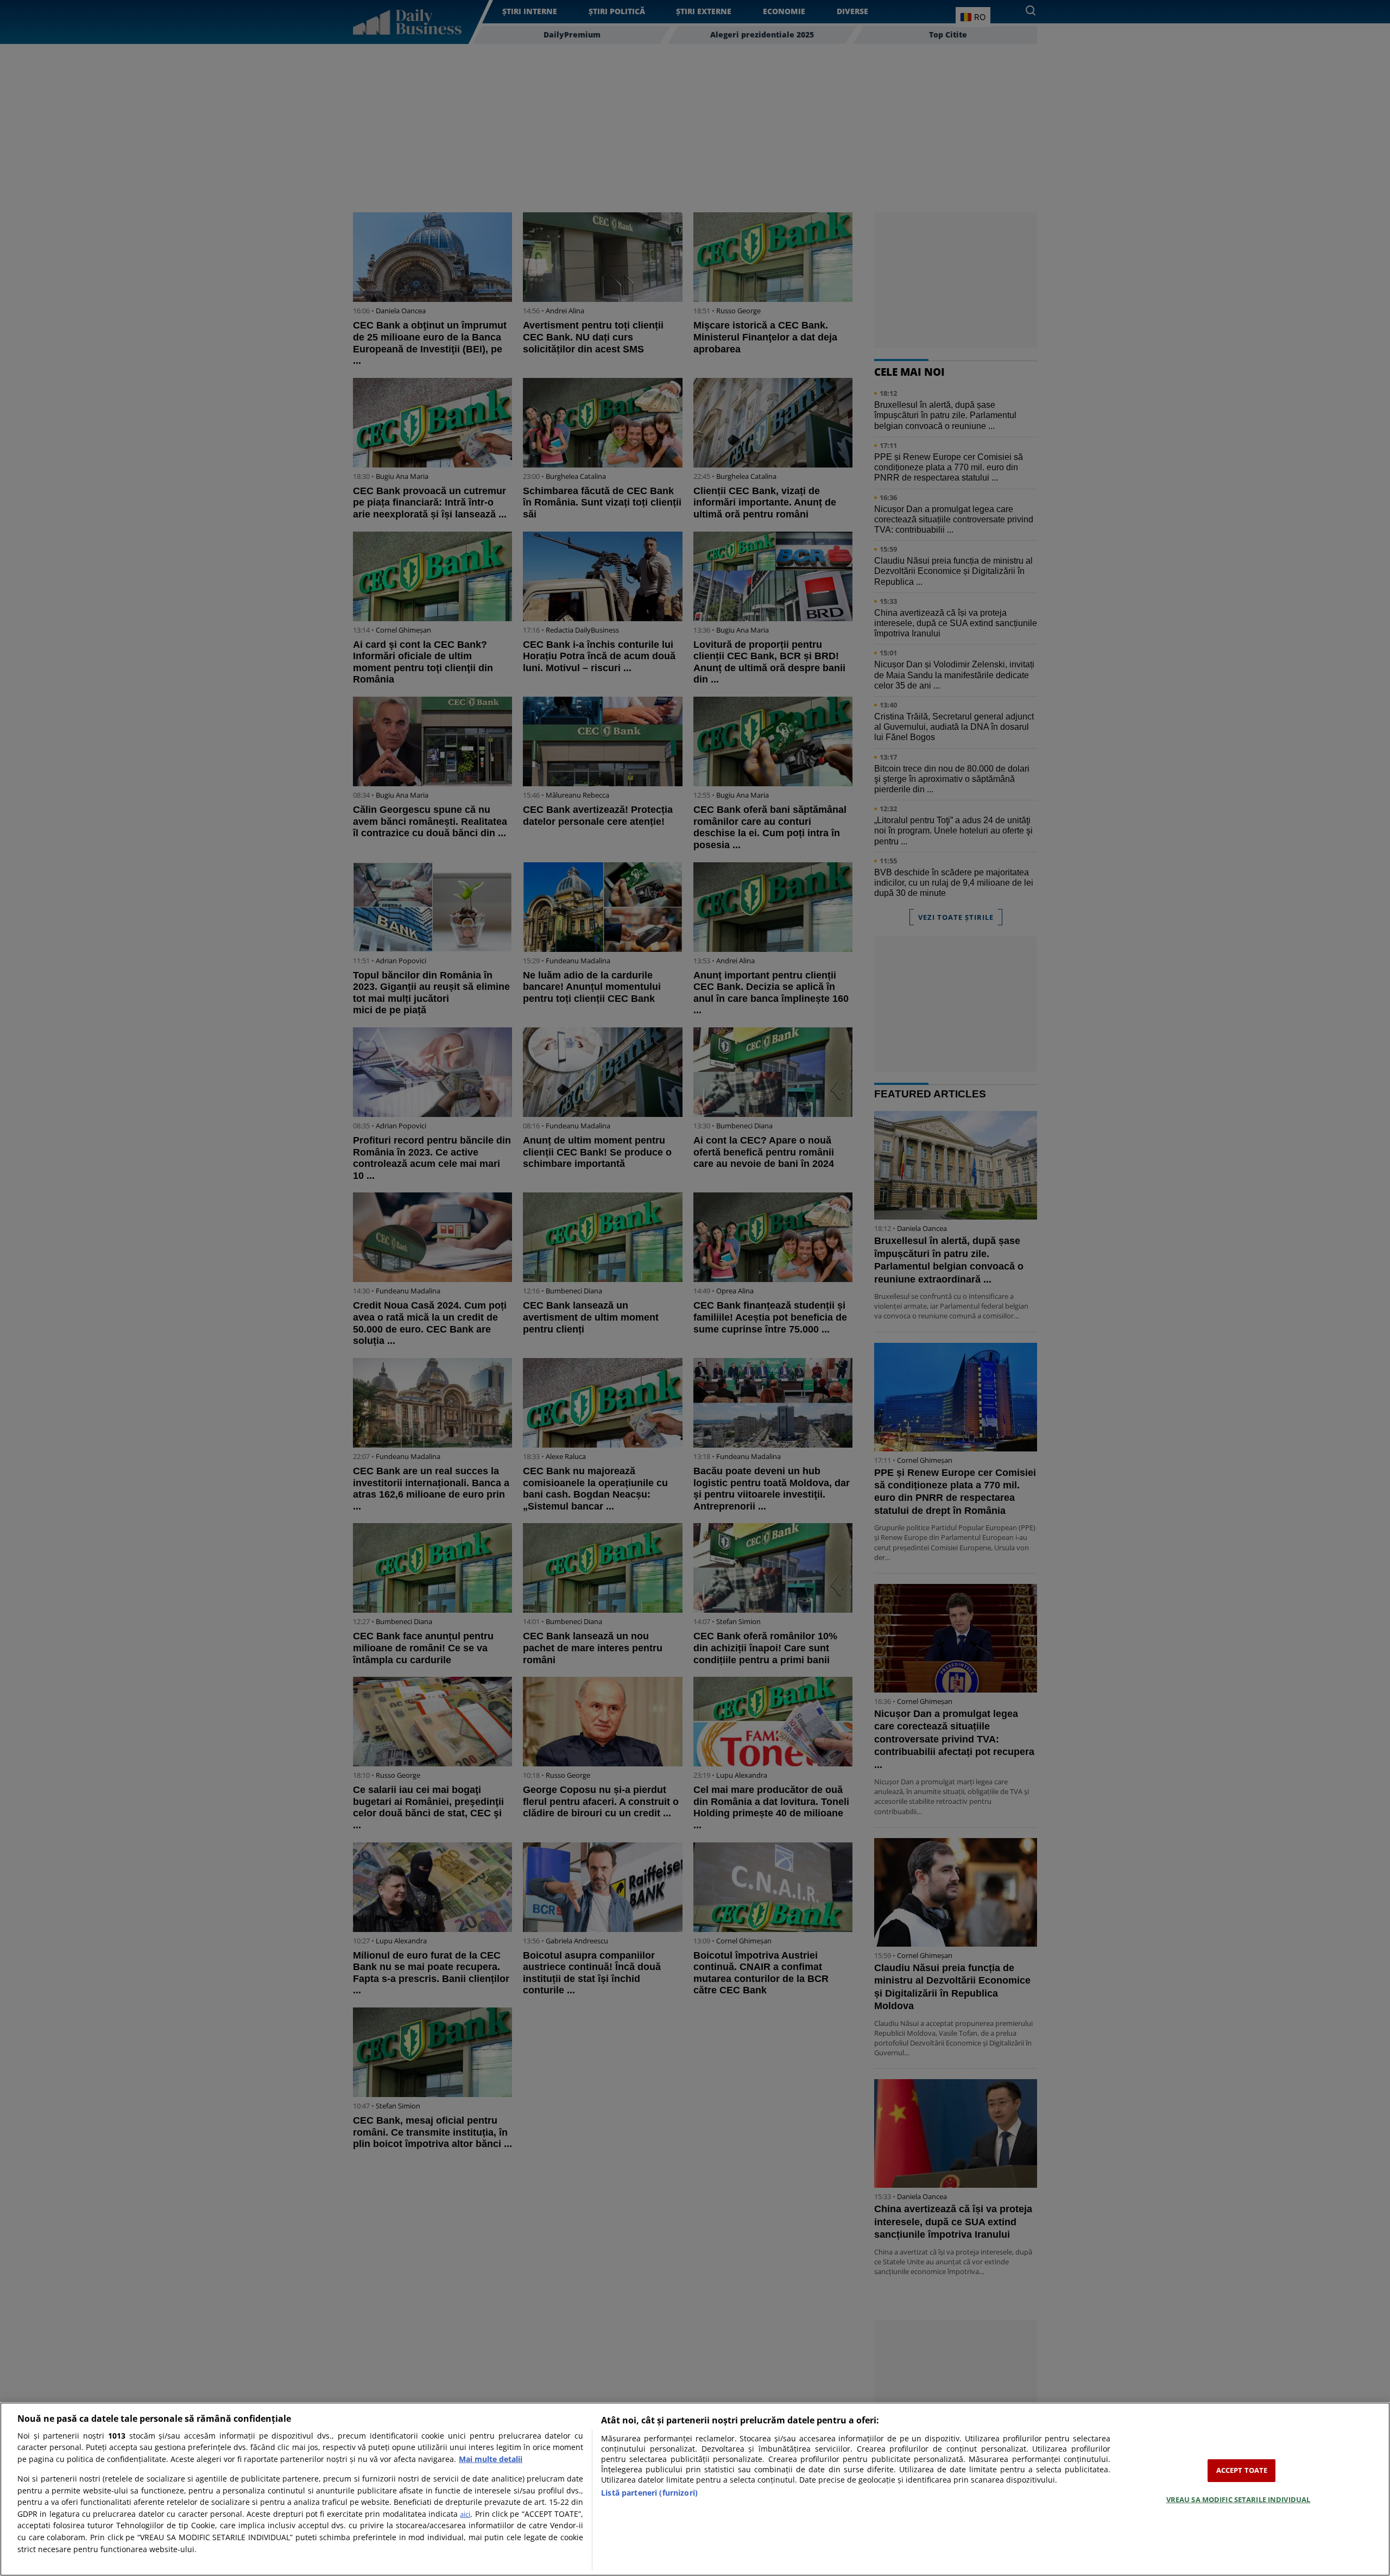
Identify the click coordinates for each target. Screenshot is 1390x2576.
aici (465, 2514)
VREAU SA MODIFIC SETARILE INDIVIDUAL (1239, 2499)
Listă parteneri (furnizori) (649, 2493)
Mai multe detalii (491, 2459)
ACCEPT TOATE (1242, 2470)
